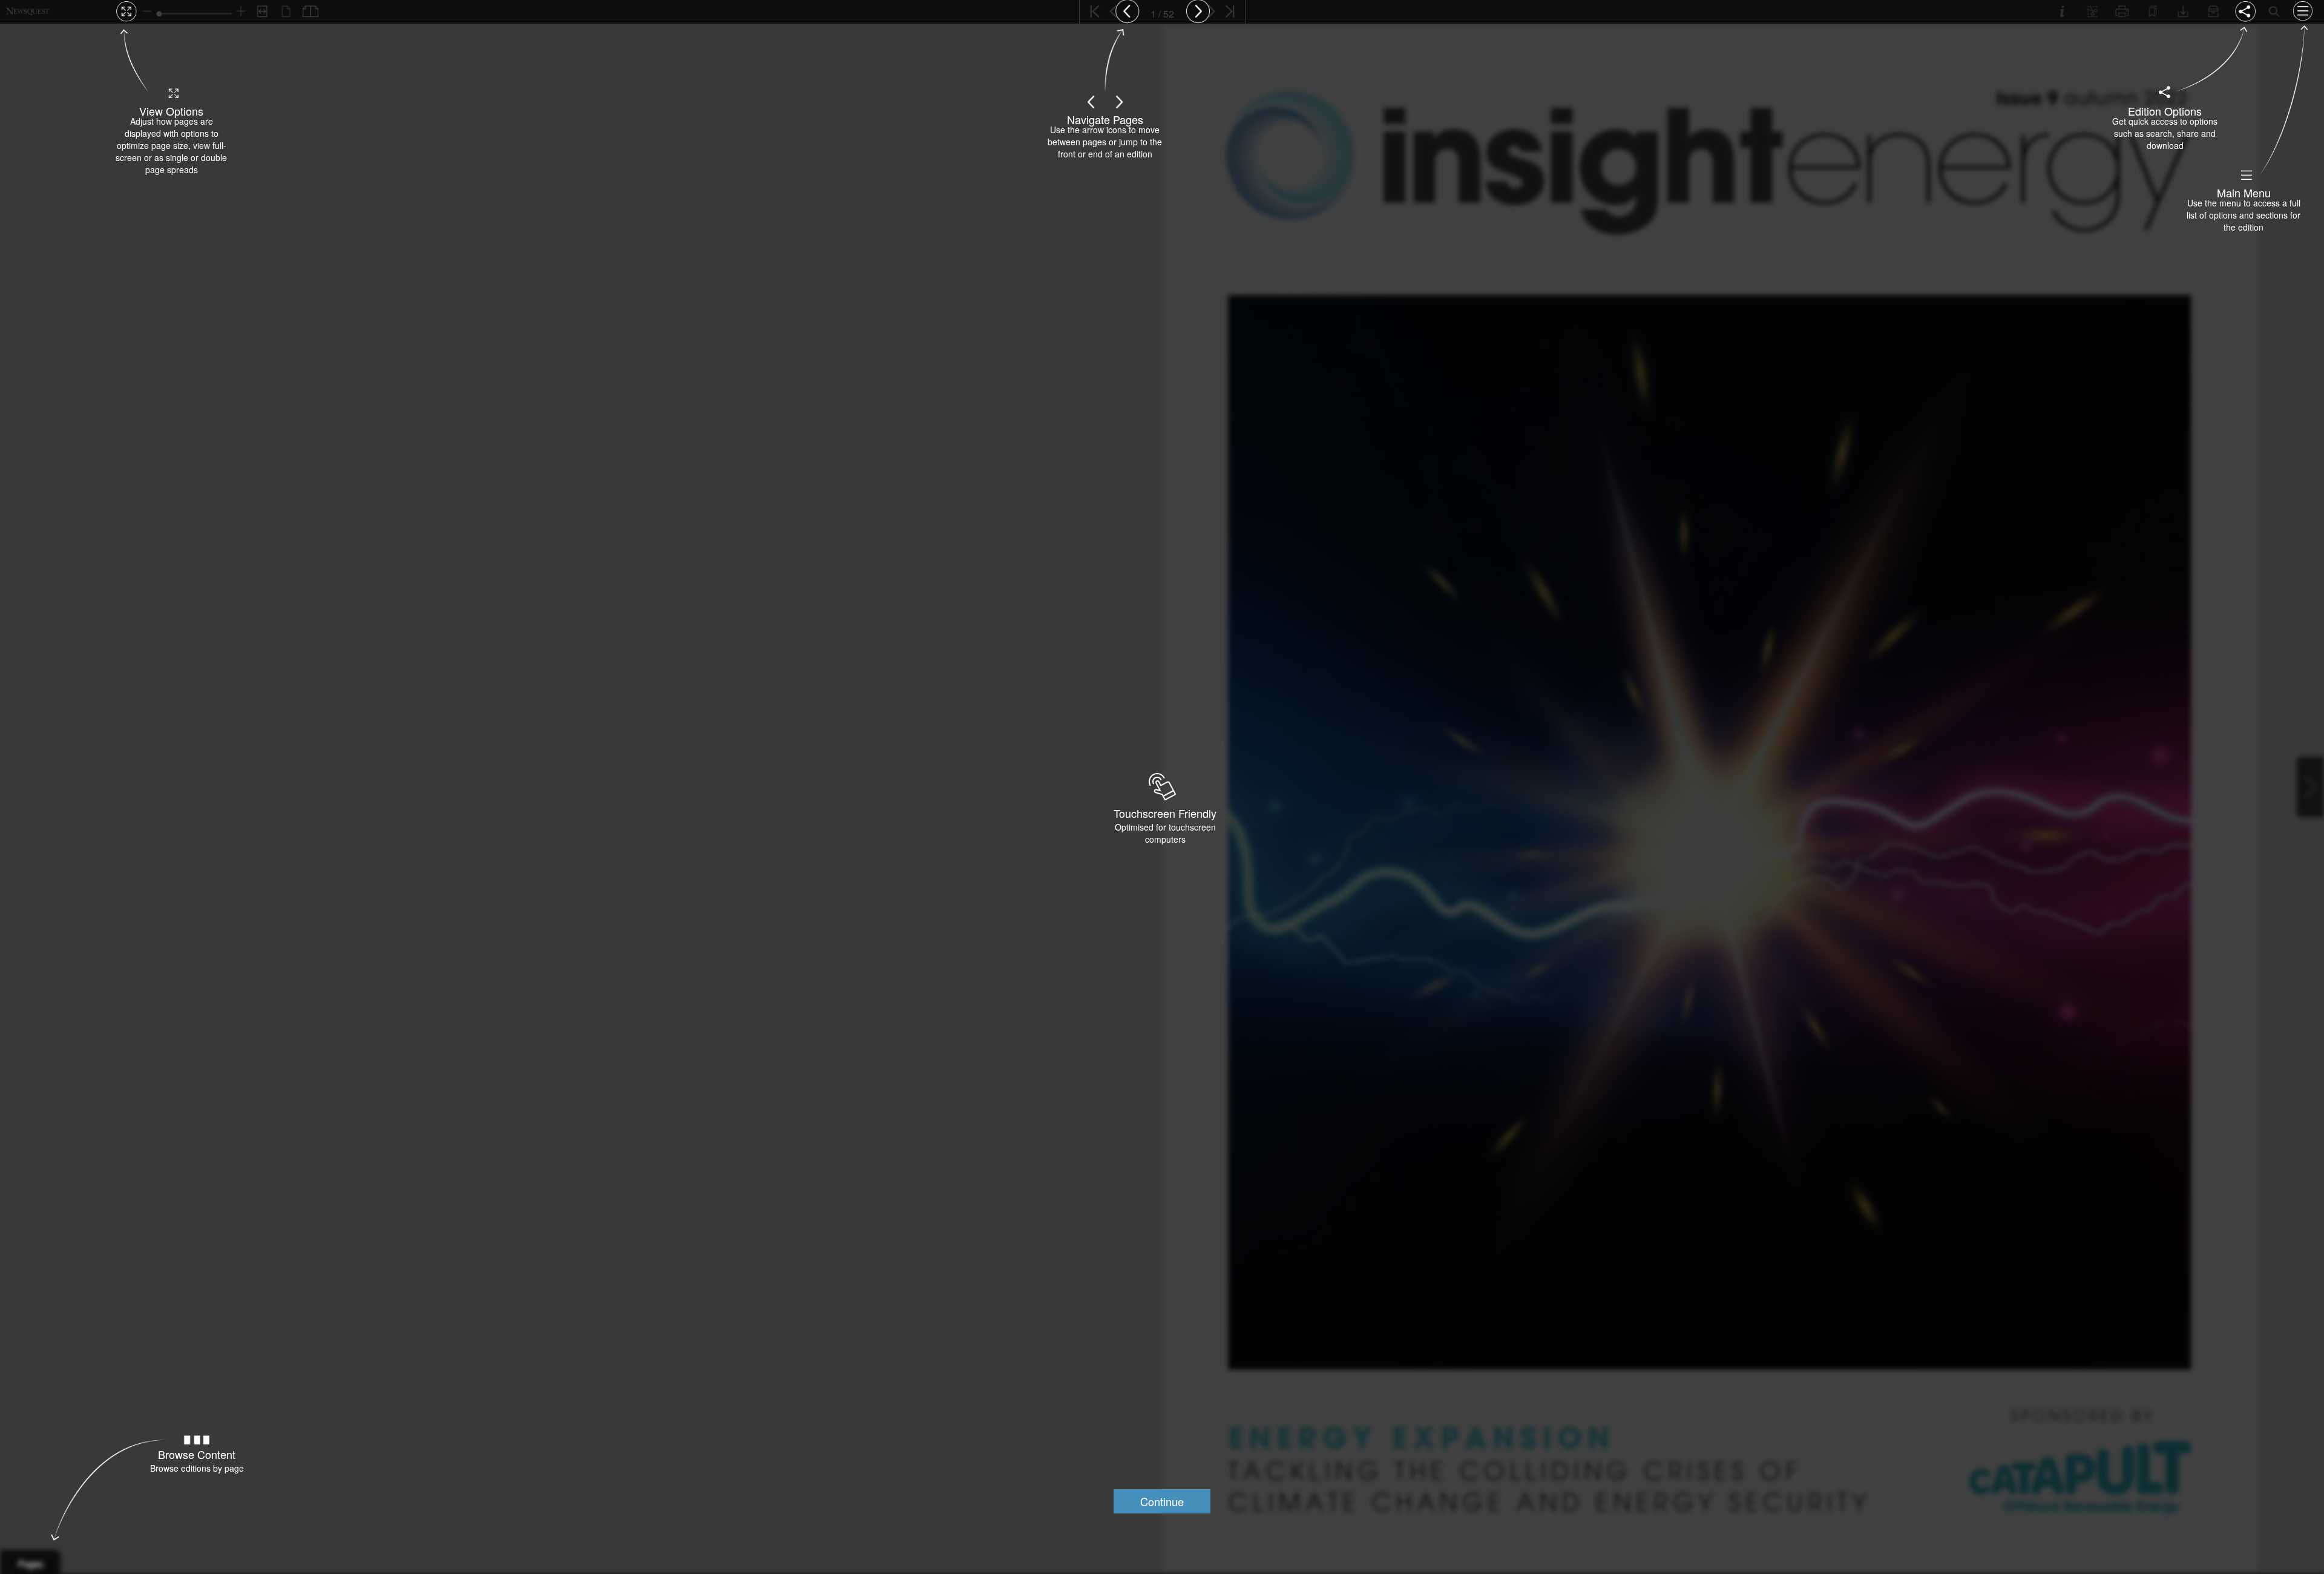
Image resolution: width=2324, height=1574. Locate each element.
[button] (1162, 1501)
